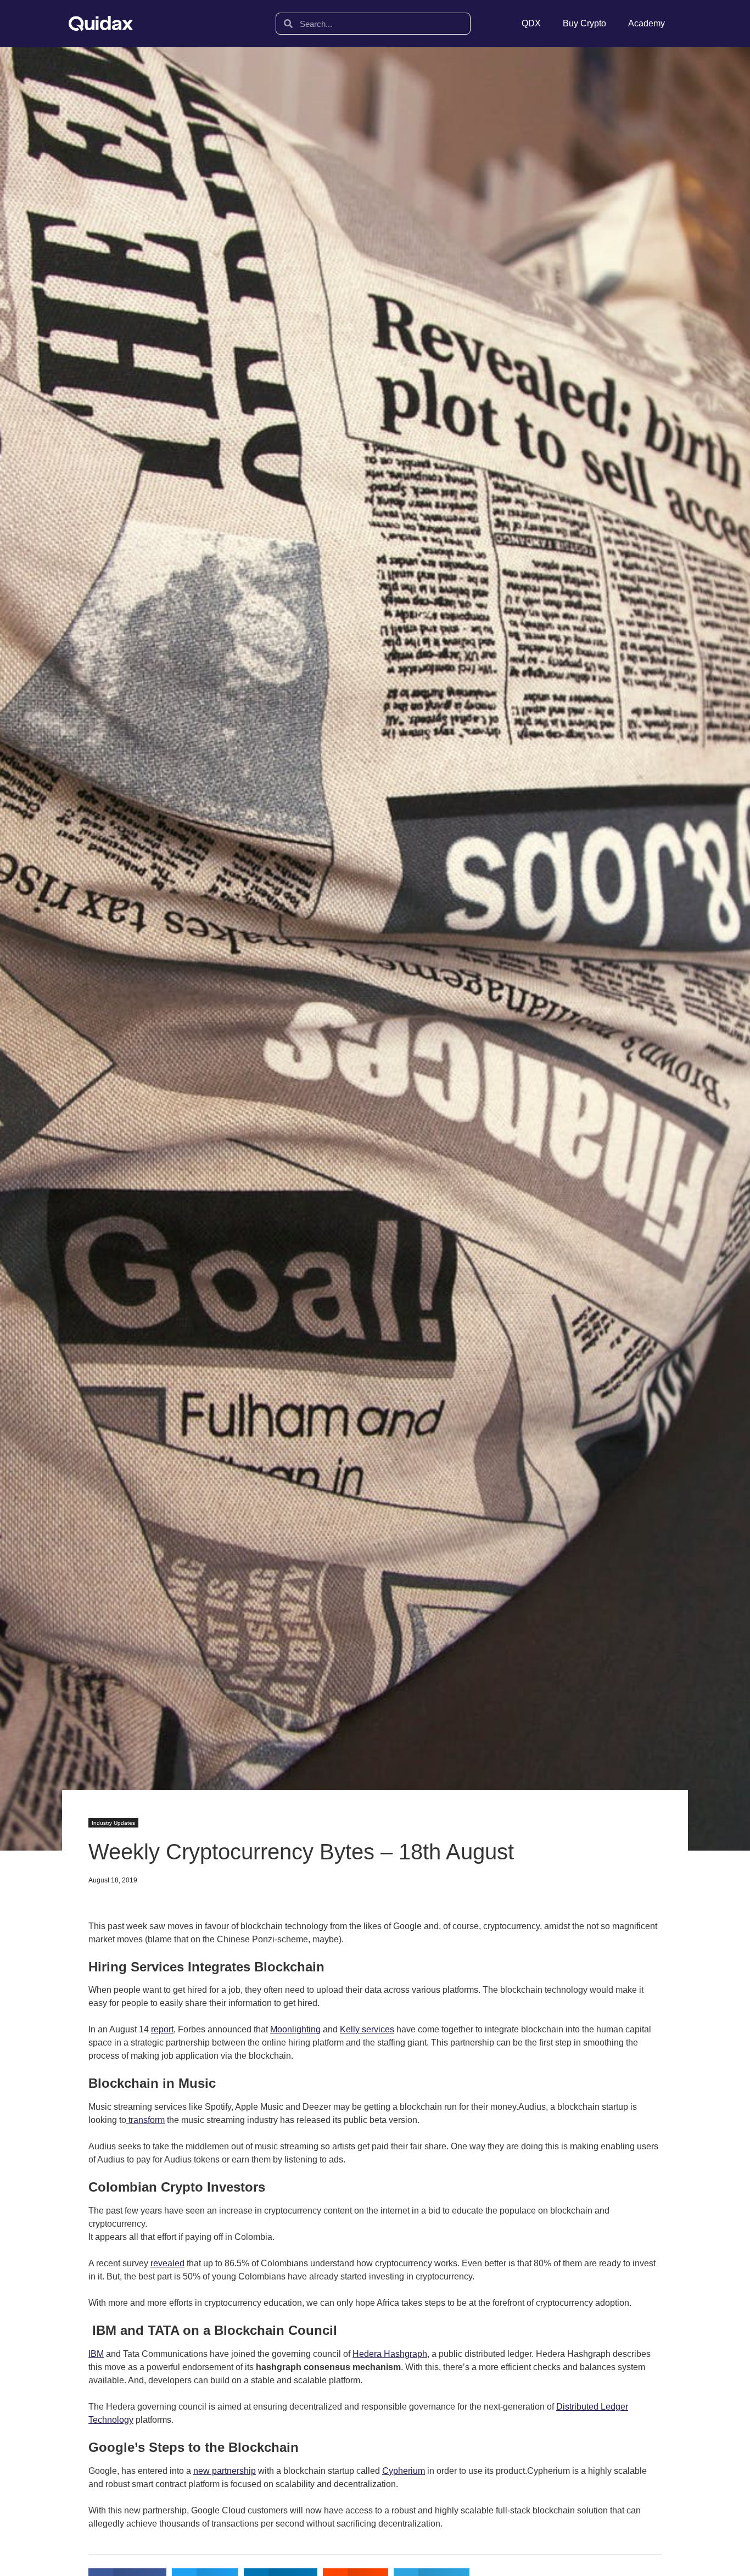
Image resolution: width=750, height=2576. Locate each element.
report (162, 2029)
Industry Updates (113, 1823)
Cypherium (404, 2471)
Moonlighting (295, 2029)
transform (145, 2120)
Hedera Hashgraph (390, 2354)
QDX (531, 23)
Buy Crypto (584, 23)
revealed (167, 2263)
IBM (96, 2354)
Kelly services (367, 2029)
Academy (647, 23)
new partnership (225, 2471)
